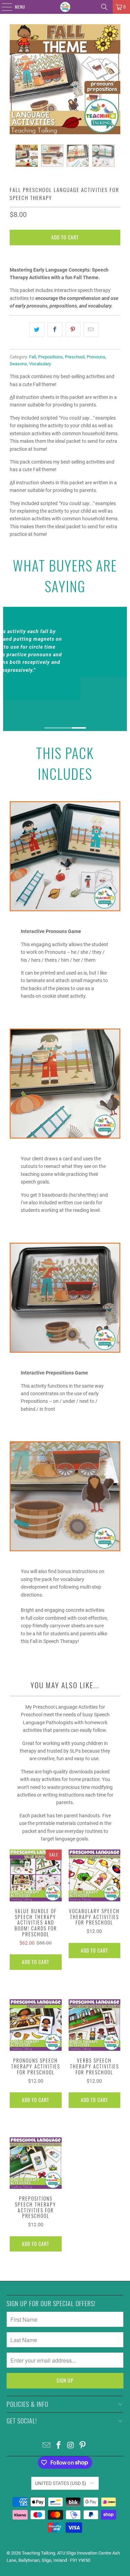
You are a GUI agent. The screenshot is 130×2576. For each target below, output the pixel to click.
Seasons (18, 364)
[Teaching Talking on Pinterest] (83, 2446)
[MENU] (3, 7)
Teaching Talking (38, 2553)
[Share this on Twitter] (37, 330)
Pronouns (96, 357)
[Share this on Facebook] (55, 330)
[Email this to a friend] (91, 330)
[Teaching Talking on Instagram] (71, 2446)
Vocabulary (40, 364)
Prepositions (50, 357)
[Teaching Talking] (65, 7)
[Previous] (15, 79)
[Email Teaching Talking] (47, 2446)
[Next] (115, 79)
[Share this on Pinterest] (73, 330)
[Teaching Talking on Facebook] (59, 2446)
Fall (33, 357)
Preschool (75, 357)
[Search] (104, 7)
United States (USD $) (61, 2483)
